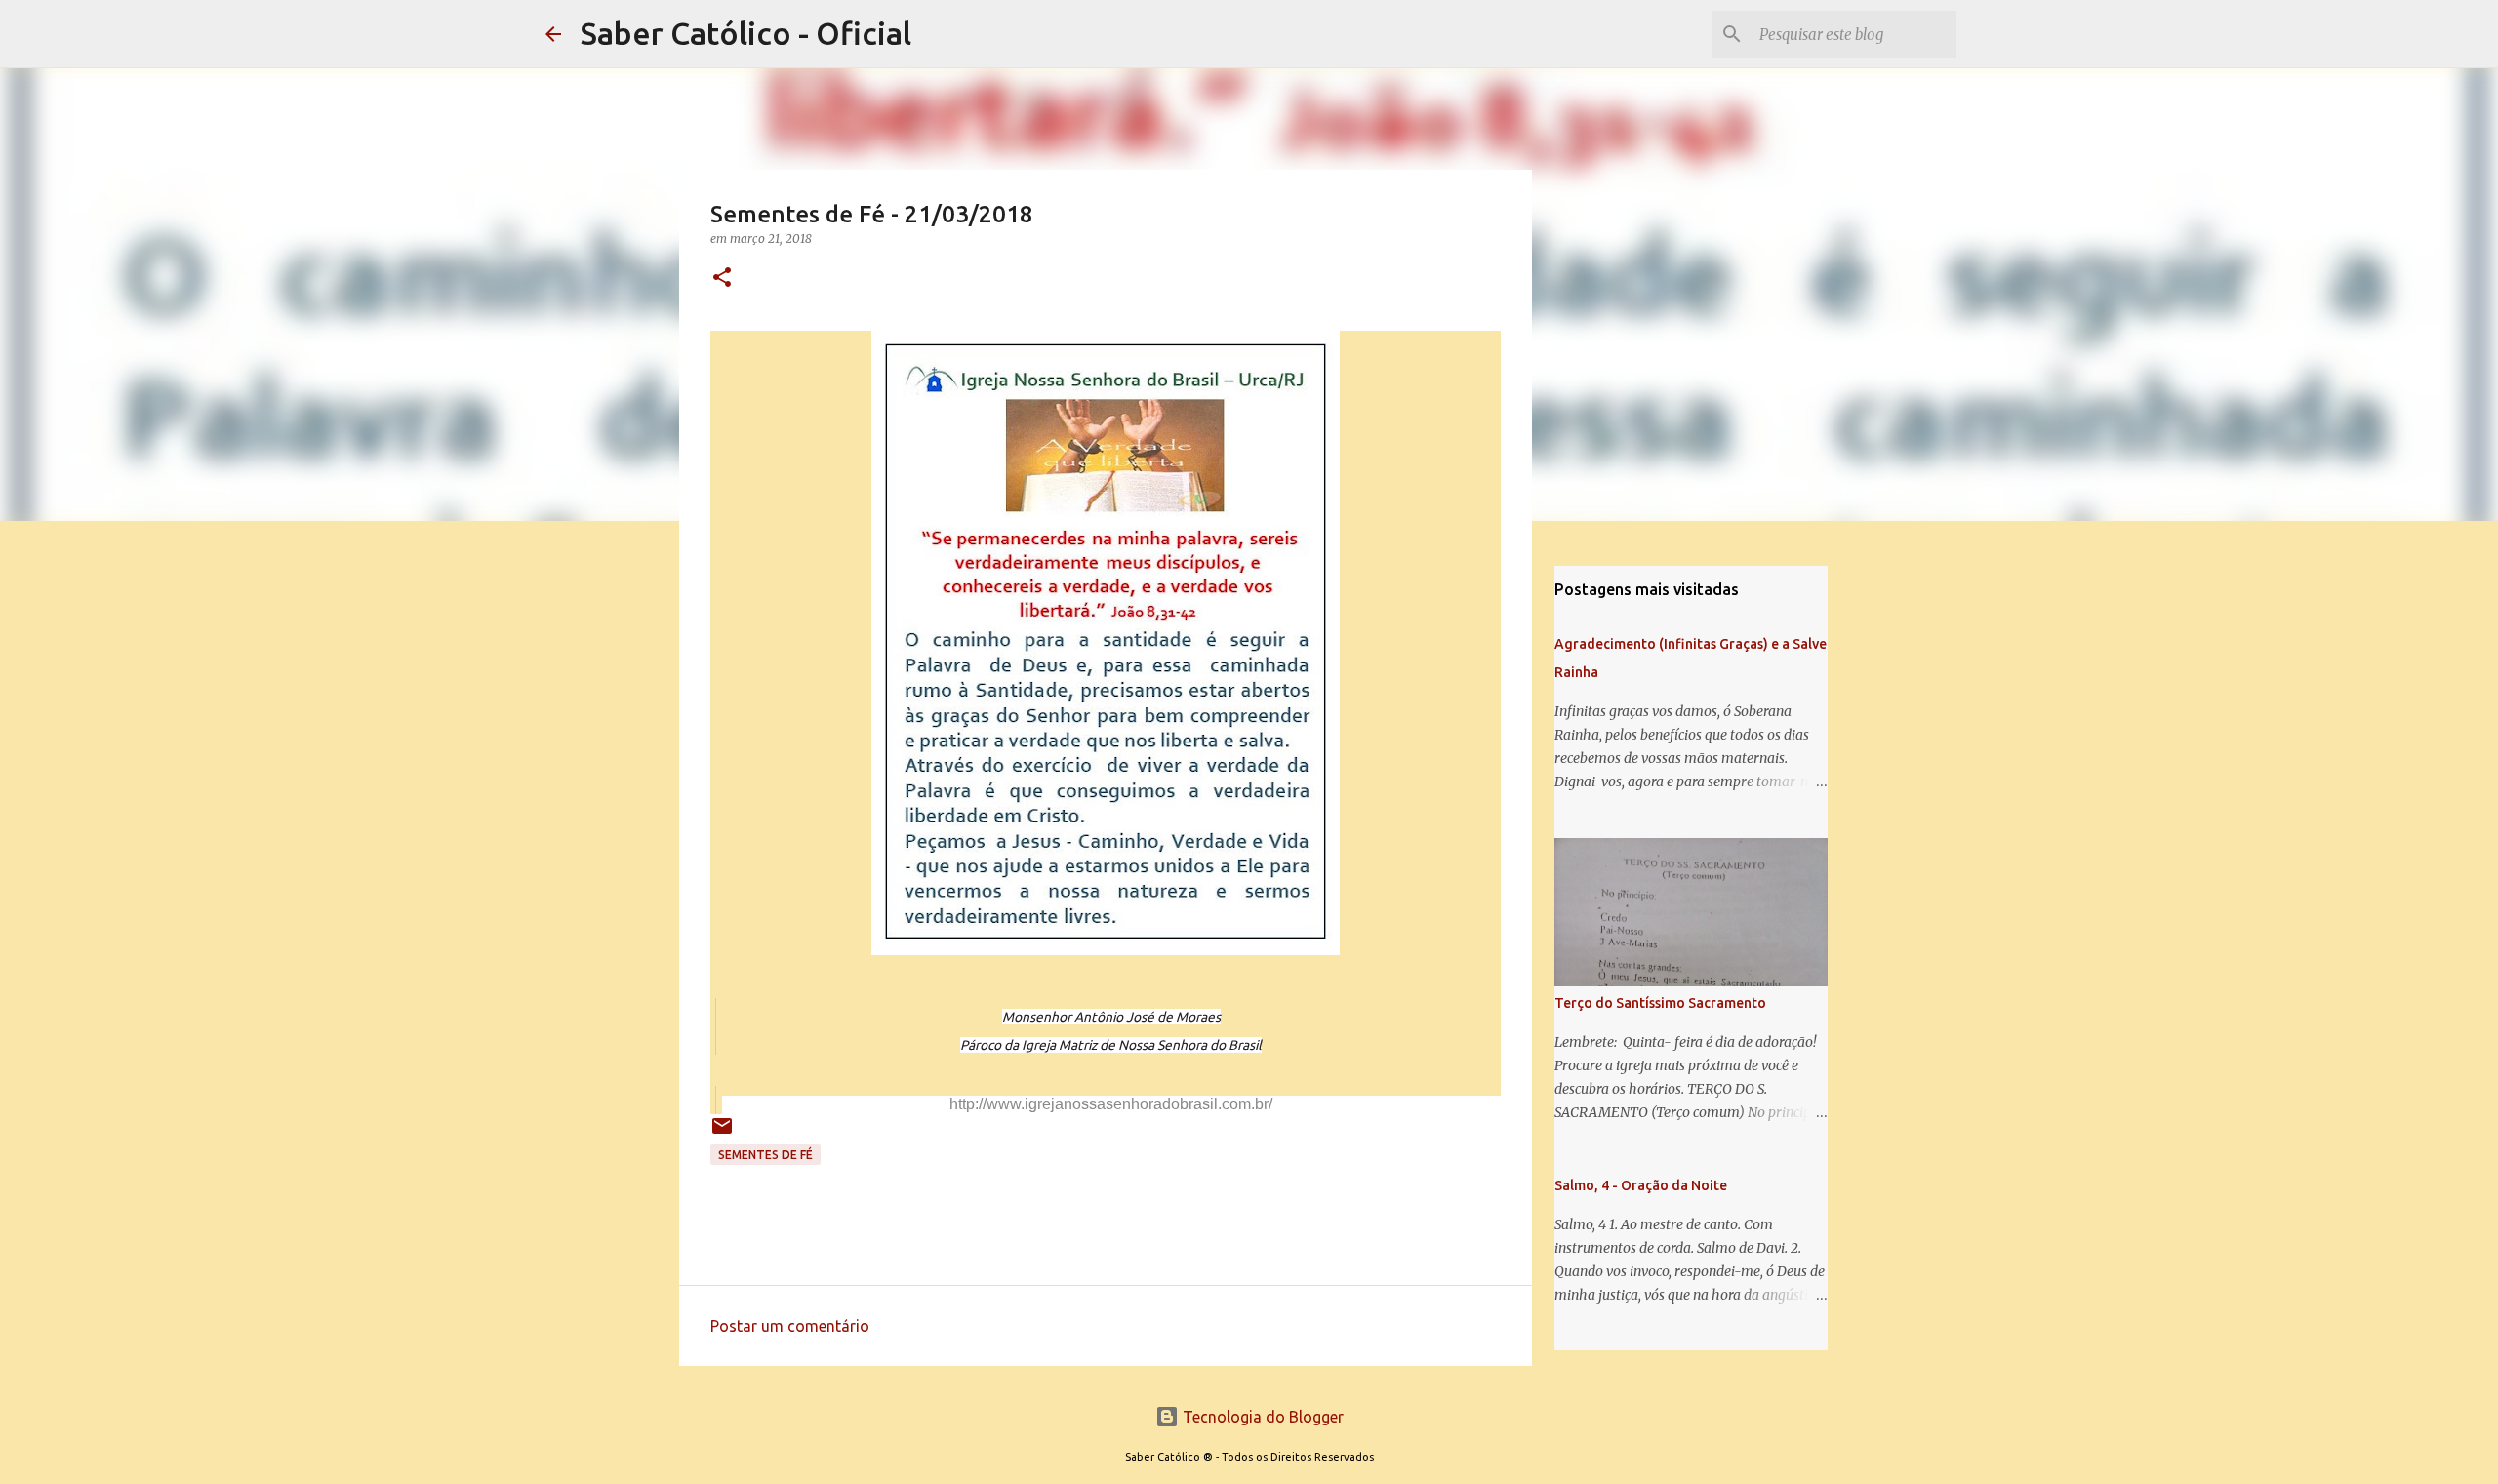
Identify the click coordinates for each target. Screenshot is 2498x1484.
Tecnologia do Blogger (1261, 1417)
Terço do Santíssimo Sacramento (1660, 1003)
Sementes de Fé (766, 1155)
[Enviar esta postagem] (722, 1133)
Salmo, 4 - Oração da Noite (1641, 1185)
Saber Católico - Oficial (746, 33)
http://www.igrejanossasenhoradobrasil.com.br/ (1111, 1104)
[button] (722, 279)
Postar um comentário (790, 1326)
